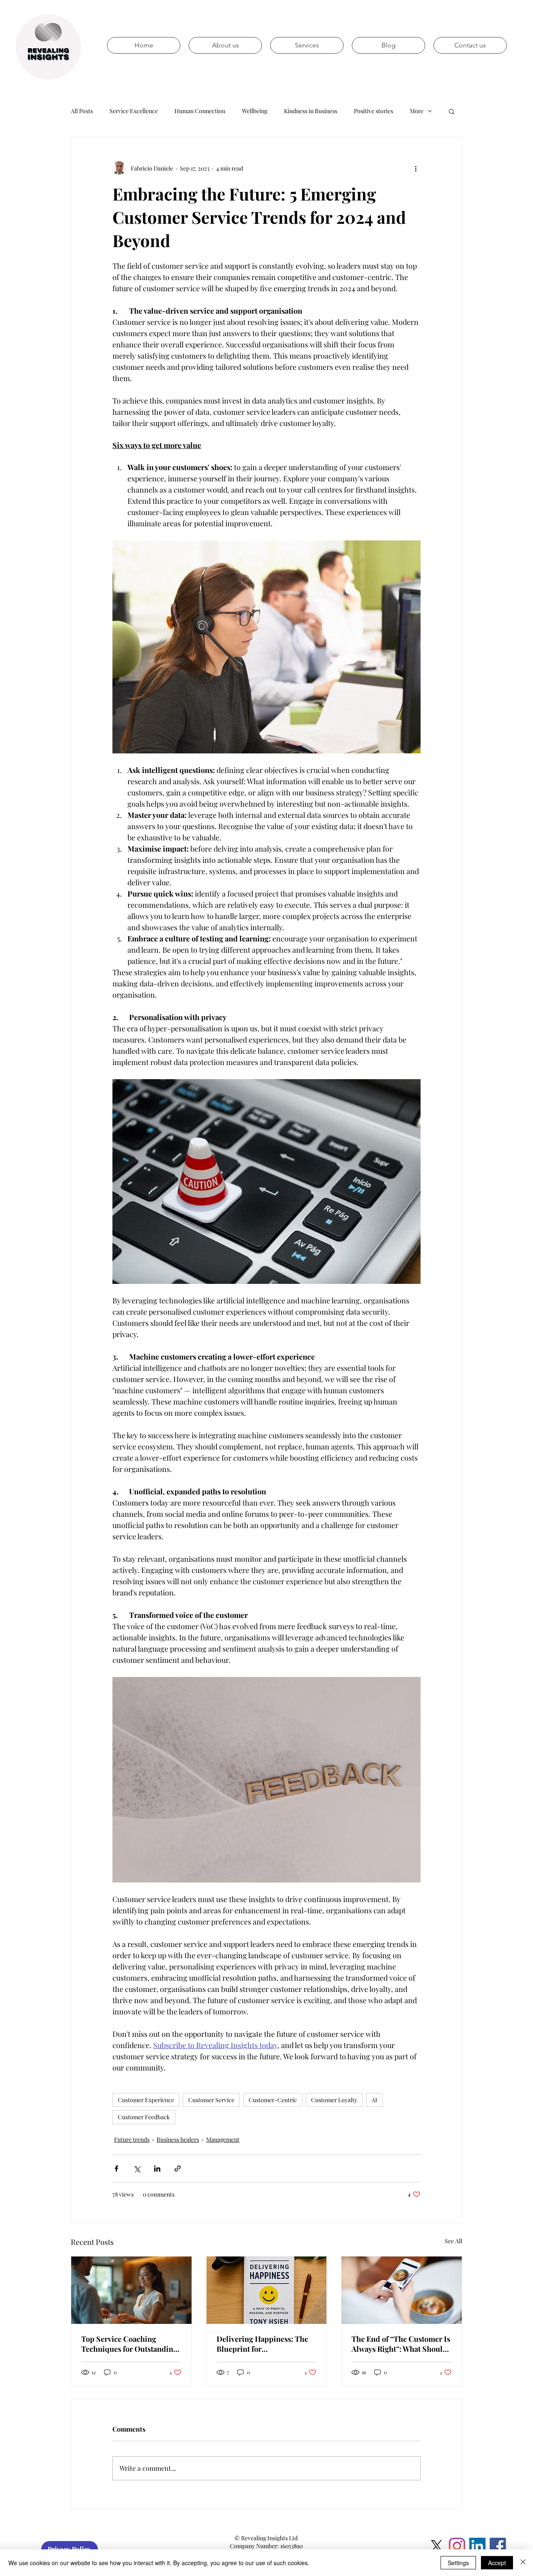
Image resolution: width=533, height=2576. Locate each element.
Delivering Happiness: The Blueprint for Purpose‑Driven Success (262, 2344)
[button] (452, 111)
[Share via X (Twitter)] (137, 2169)
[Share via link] (178, 2169)
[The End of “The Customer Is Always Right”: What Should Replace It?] (402, 2290)
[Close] (523, 2563)
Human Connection (200, 111)
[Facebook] (498, 2546)
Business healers (178, 2139)
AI (374, 2100)
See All (453, 2241)
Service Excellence (134, 111)
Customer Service (211, 2100)
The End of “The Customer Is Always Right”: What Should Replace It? (401, 2344)
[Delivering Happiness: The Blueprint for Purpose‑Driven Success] (267, 2290)
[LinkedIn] (477, 2546)
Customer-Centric (273, 2100)
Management (223, 2139)
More (417, 111)
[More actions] (416, 168)
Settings (458, 2563)
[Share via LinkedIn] (157, 2169)
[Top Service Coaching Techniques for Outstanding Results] (131, 2290)
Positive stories (374, 111)
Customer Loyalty (334, 2100)
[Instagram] (457, 2546)
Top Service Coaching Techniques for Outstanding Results (129, 2344)
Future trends (132, 2139)
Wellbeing (255, 111)
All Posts (82, 111)
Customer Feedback (144, 2117)
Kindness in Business (311, 111)
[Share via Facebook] (116, 2169)
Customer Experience (146, 2100)
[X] (437, 2546)
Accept (497, 2563)
